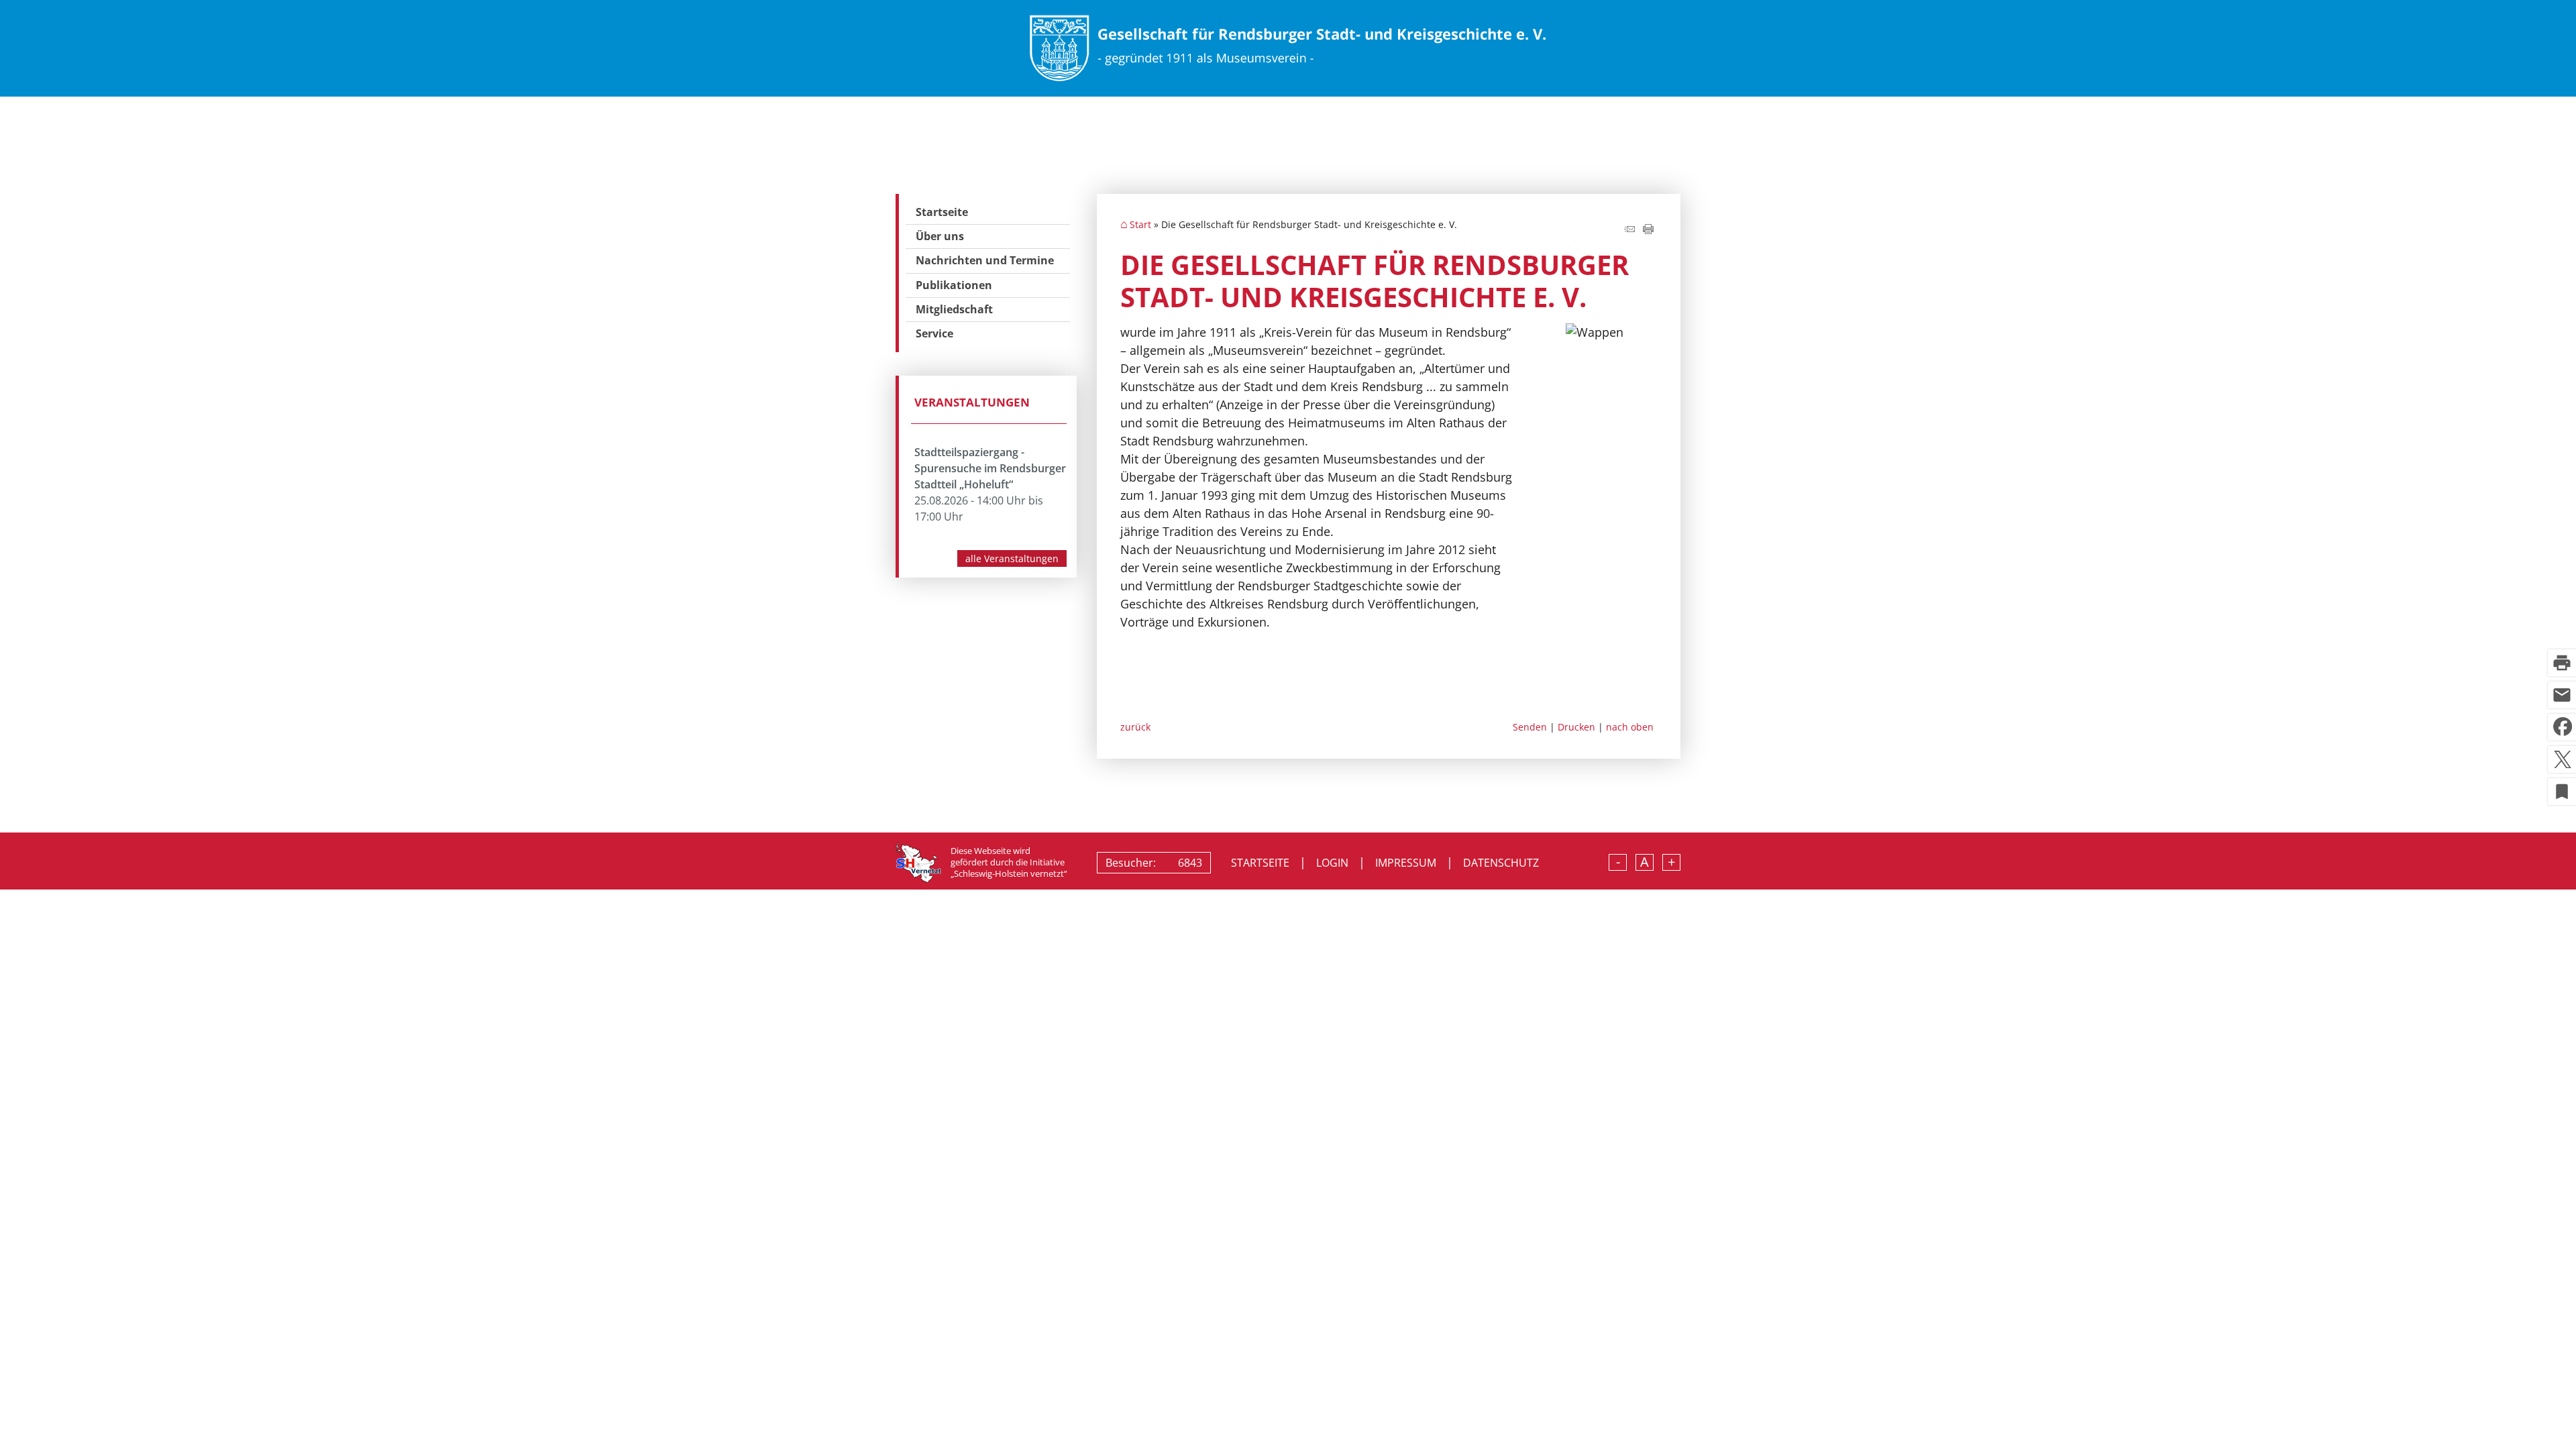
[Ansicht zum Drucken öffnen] (1648, 229)
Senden (1530, 727)
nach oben (1630, 727)
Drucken (1576, 727)
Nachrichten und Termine (985, 260)
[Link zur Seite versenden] (1629, 229)
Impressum (1406, 863)
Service (934, 333)
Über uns (940, 236)
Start (1140, 225)
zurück (1135, 727)
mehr (1012, 558)
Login (1332, 863)
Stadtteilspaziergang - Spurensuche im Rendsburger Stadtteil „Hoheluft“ (990, 468)
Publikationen (954, 285)
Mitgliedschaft (954, 309)
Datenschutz (1501, 863)
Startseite (942, 212)
